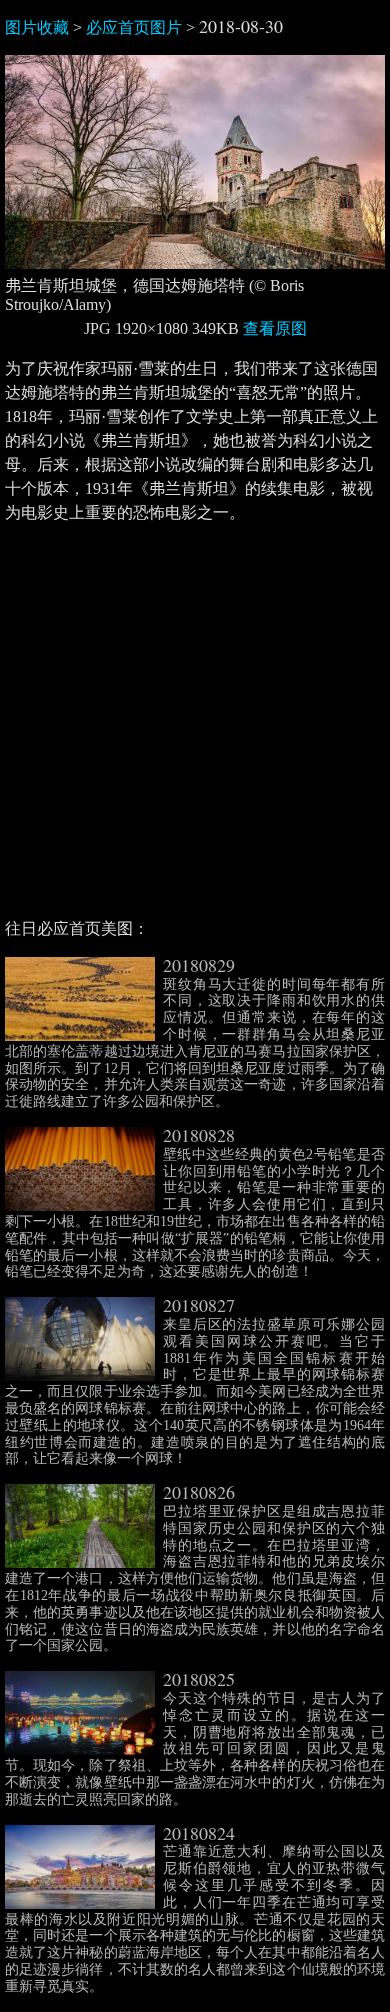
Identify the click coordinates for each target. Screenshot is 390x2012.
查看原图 (275, 328)
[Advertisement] (195, 729)
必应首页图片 (134, 27)
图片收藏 (37, 27)
